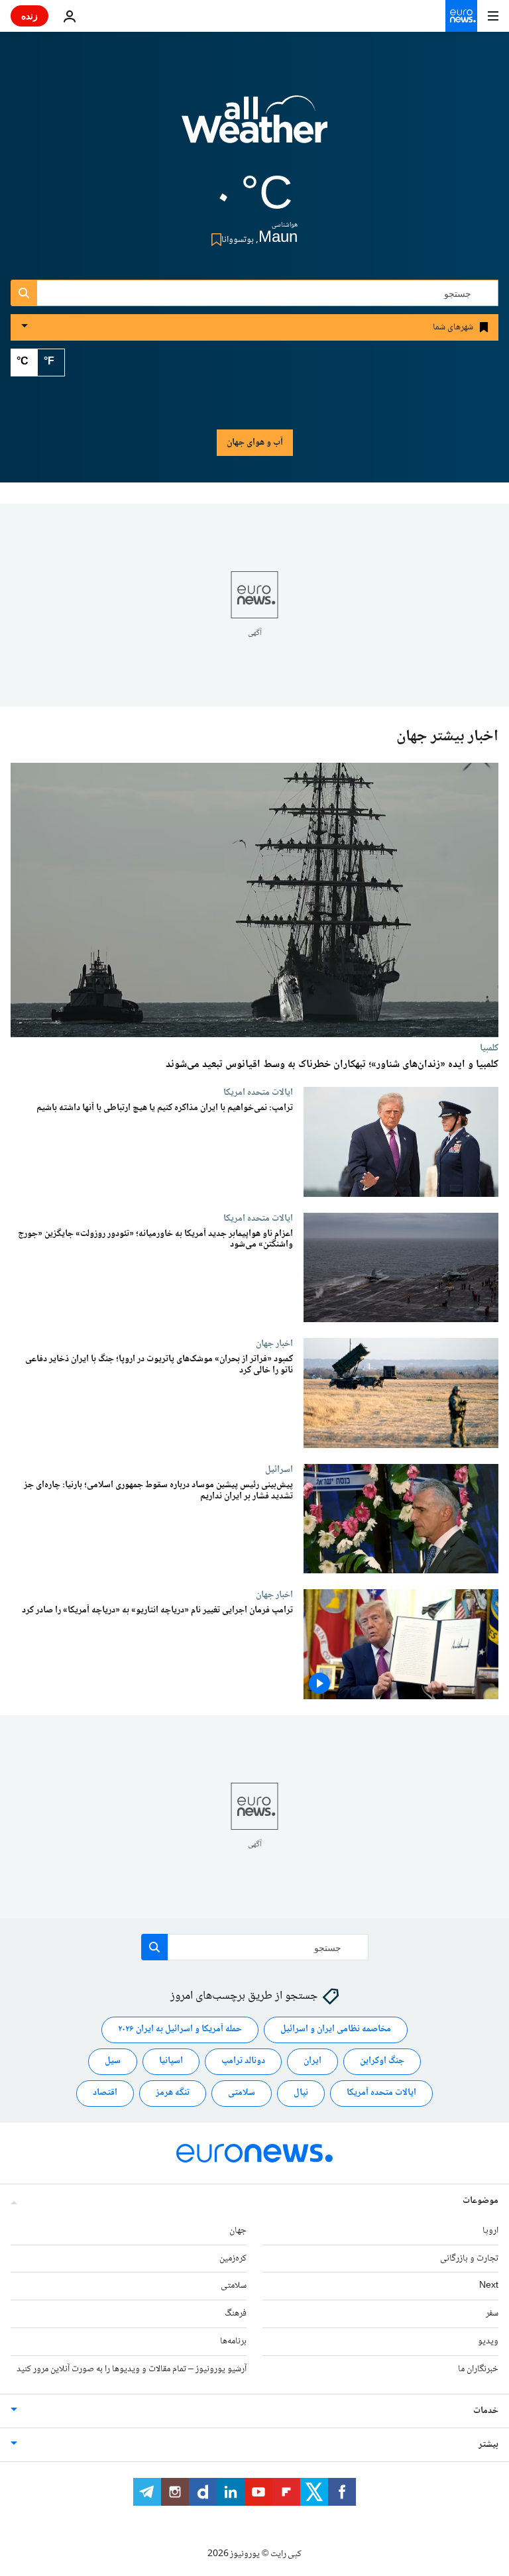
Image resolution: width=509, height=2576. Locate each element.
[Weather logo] (254, 128)
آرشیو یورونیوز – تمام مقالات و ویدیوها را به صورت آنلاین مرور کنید (132, 2369)
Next (489, 2286)
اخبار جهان (274, 1343)
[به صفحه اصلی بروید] (461, 16)
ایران (312, 2062)
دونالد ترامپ (243, 2062)
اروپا (490, 2231)
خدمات (486, 2411)
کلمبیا (489, 1048)
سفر (492, 2314)
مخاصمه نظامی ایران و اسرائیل (336, 2030)
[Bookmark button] (214, 240)
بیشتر (488, 2445)
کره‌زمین (233, 2259)
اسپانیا (171, 2062)
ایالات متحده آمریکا (381, 2094)
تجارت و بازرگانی (469, 2259)
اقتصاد (105, 2094)
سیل (113, 2062)
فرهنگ (236, 2314)
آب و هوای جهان (255, 443)
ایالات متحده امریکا (258, 1092)
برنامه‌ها (233, 2341)
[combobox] (254, 293)
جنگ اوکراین (382, 2062)
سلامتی (242, 2094)
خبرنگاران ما (478, 2369)
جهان (238, 2231)
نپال (301, 2094)
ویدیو (488, 2341)
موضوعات (481, 2201)
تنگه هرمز (173, 2094)
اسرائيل (279, 1469)
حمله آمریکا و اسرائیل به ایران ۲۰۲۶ (180, 2030)
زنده (29, 16)
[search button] (24, 293)
